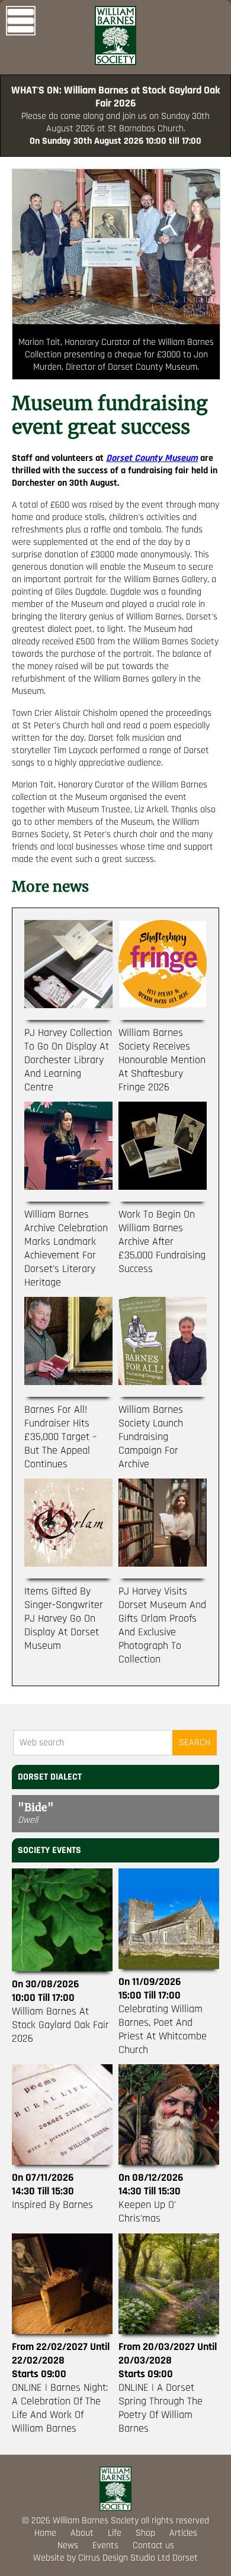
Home (45, 2533)
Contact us (153, 2546)
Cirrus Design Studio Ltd (124, 2558)
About (82, 2533)
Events (105, 2546)
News (68, 2546)
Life (115, 2533)
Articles (183, 2533)
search (195, 1743)
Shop (145, 2533)
